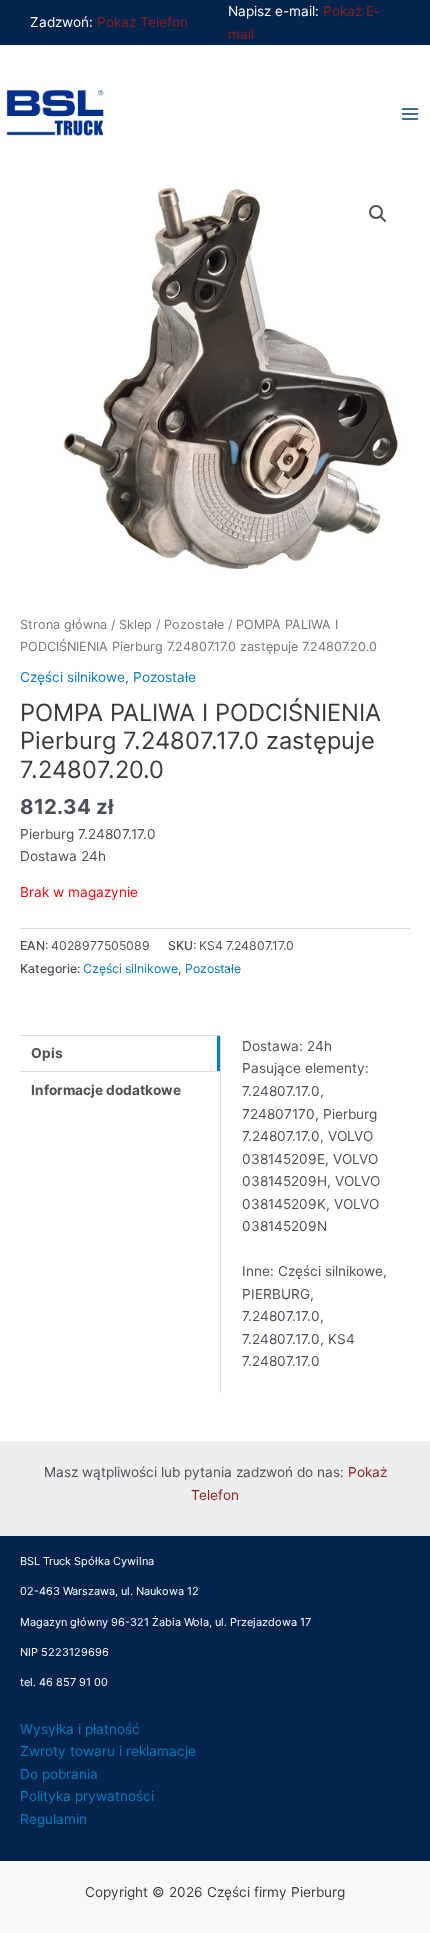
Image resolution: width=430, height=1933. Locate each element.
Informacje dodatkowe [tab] (106, 1090)
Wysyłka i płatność (80, 1729)
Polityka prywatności (87, 1796)
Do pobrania (59, 1774)
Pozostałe (194, 624)
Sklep (135, 624)
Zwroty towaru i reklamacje (108, 1751)
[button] (378, 214)
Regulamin (53, 1819)
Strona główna (63, 624)
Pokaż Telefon (142, 22)
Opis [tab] (47, 1053)
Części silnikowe (72, 677)
